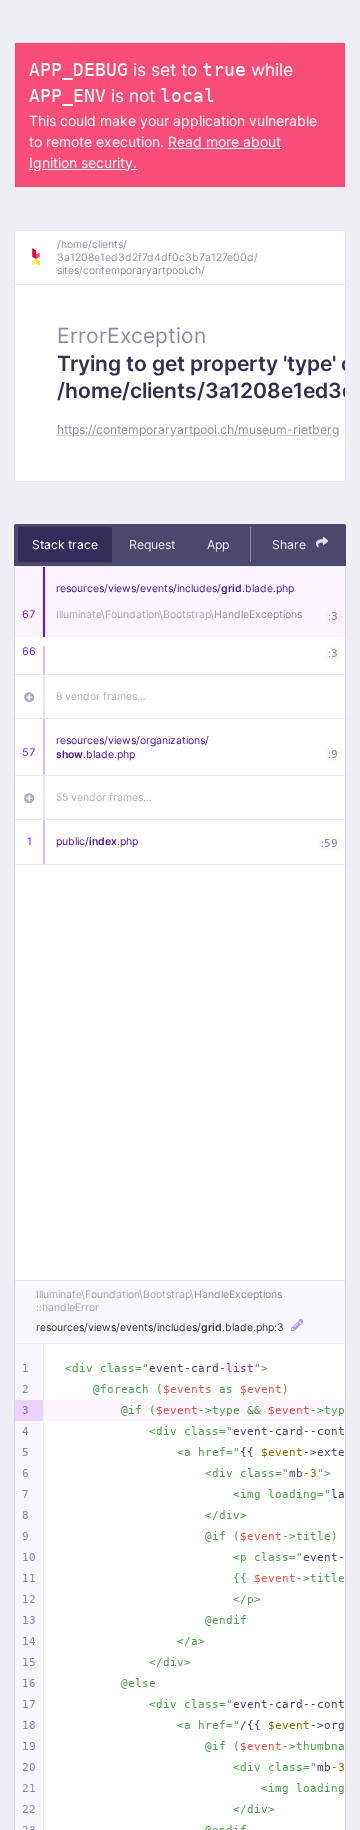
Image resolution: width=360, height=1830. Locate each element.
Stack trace (65, 544)
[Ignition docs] (43, 257)
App (218, 544)
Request (152, 544)
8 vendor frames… (101, 696)
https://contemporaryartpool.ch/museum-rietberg (198, 429)
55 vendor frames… (104, 797)
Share (290, 544)
